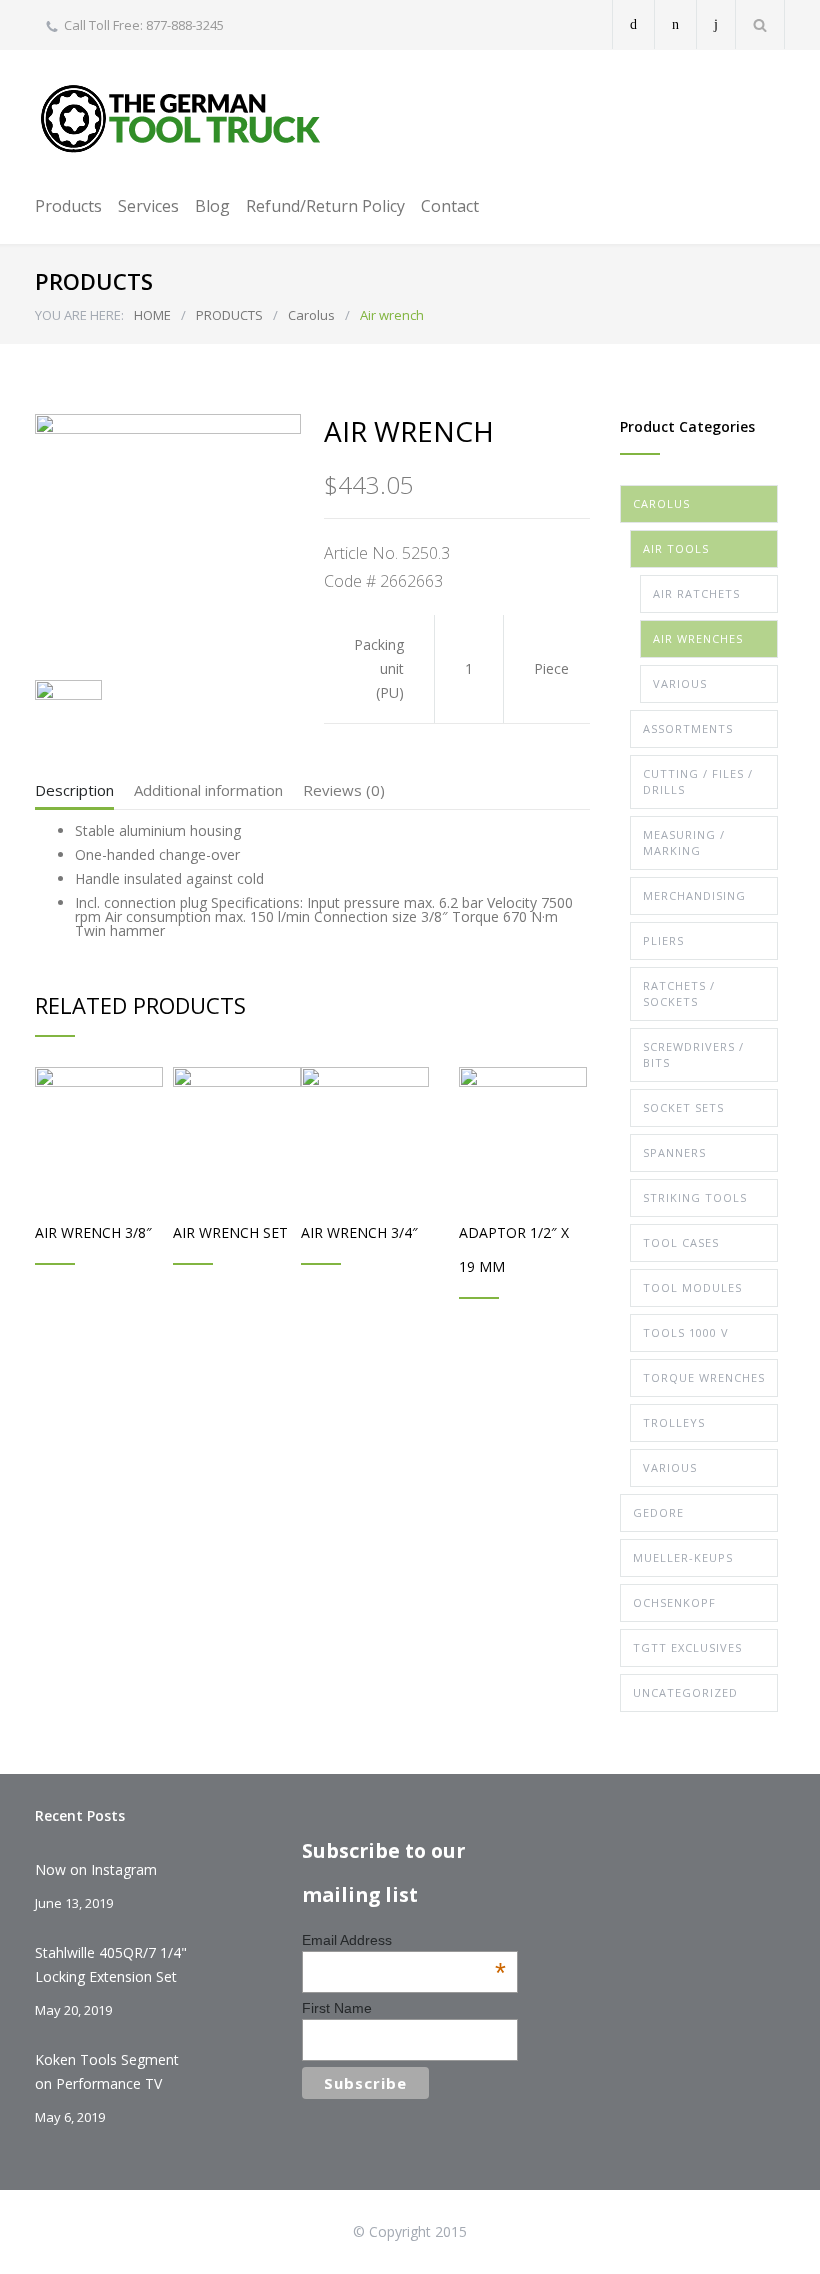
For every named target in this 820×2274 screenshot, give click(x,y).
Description (74, 790)
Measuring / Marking (684, 842)
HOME (152, 315)
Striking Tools (695, 1197)
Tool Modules (692, 1287)
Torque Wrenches (704, 1377)
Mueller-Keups (683, 1557)
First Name (337, 2008)
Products (68, 206)
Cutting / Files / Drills (698, 781)
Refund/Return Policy (325, 206)
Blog (212, 206)
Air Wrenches (698, 638)
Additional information (208, 790)
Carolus (311, 315)
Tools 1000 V (686, 1332)
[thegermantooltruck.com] (185, 118)
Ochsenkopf (674, 1602)
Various (680, 683)
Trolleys (674, 1422)
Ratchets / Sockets (679, 993)
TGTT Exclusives (687, 1647)
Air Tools (676, 548)
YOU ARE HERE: (79, 315)
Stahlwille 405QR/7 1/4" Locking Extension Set (111, 1964)
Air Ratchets (696, 593)
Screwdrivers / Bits (693, 1054)
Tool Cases (681, 1242)
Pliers (663, 940)
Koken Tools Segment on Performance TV (107, 2071)
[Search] (760, 24)
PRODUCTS (229, 315)
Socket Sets (683, 1107)
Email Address (404, 1940)
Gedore (658, 1512)
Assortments (688, 728)
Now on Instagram (96, 1869)
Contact (450, 206)
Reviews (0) (344, 790)
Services (148, 206)
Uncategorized (685, 1692)
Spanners (674, 1152)
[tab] (74, 795)
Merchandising (694, 895)
